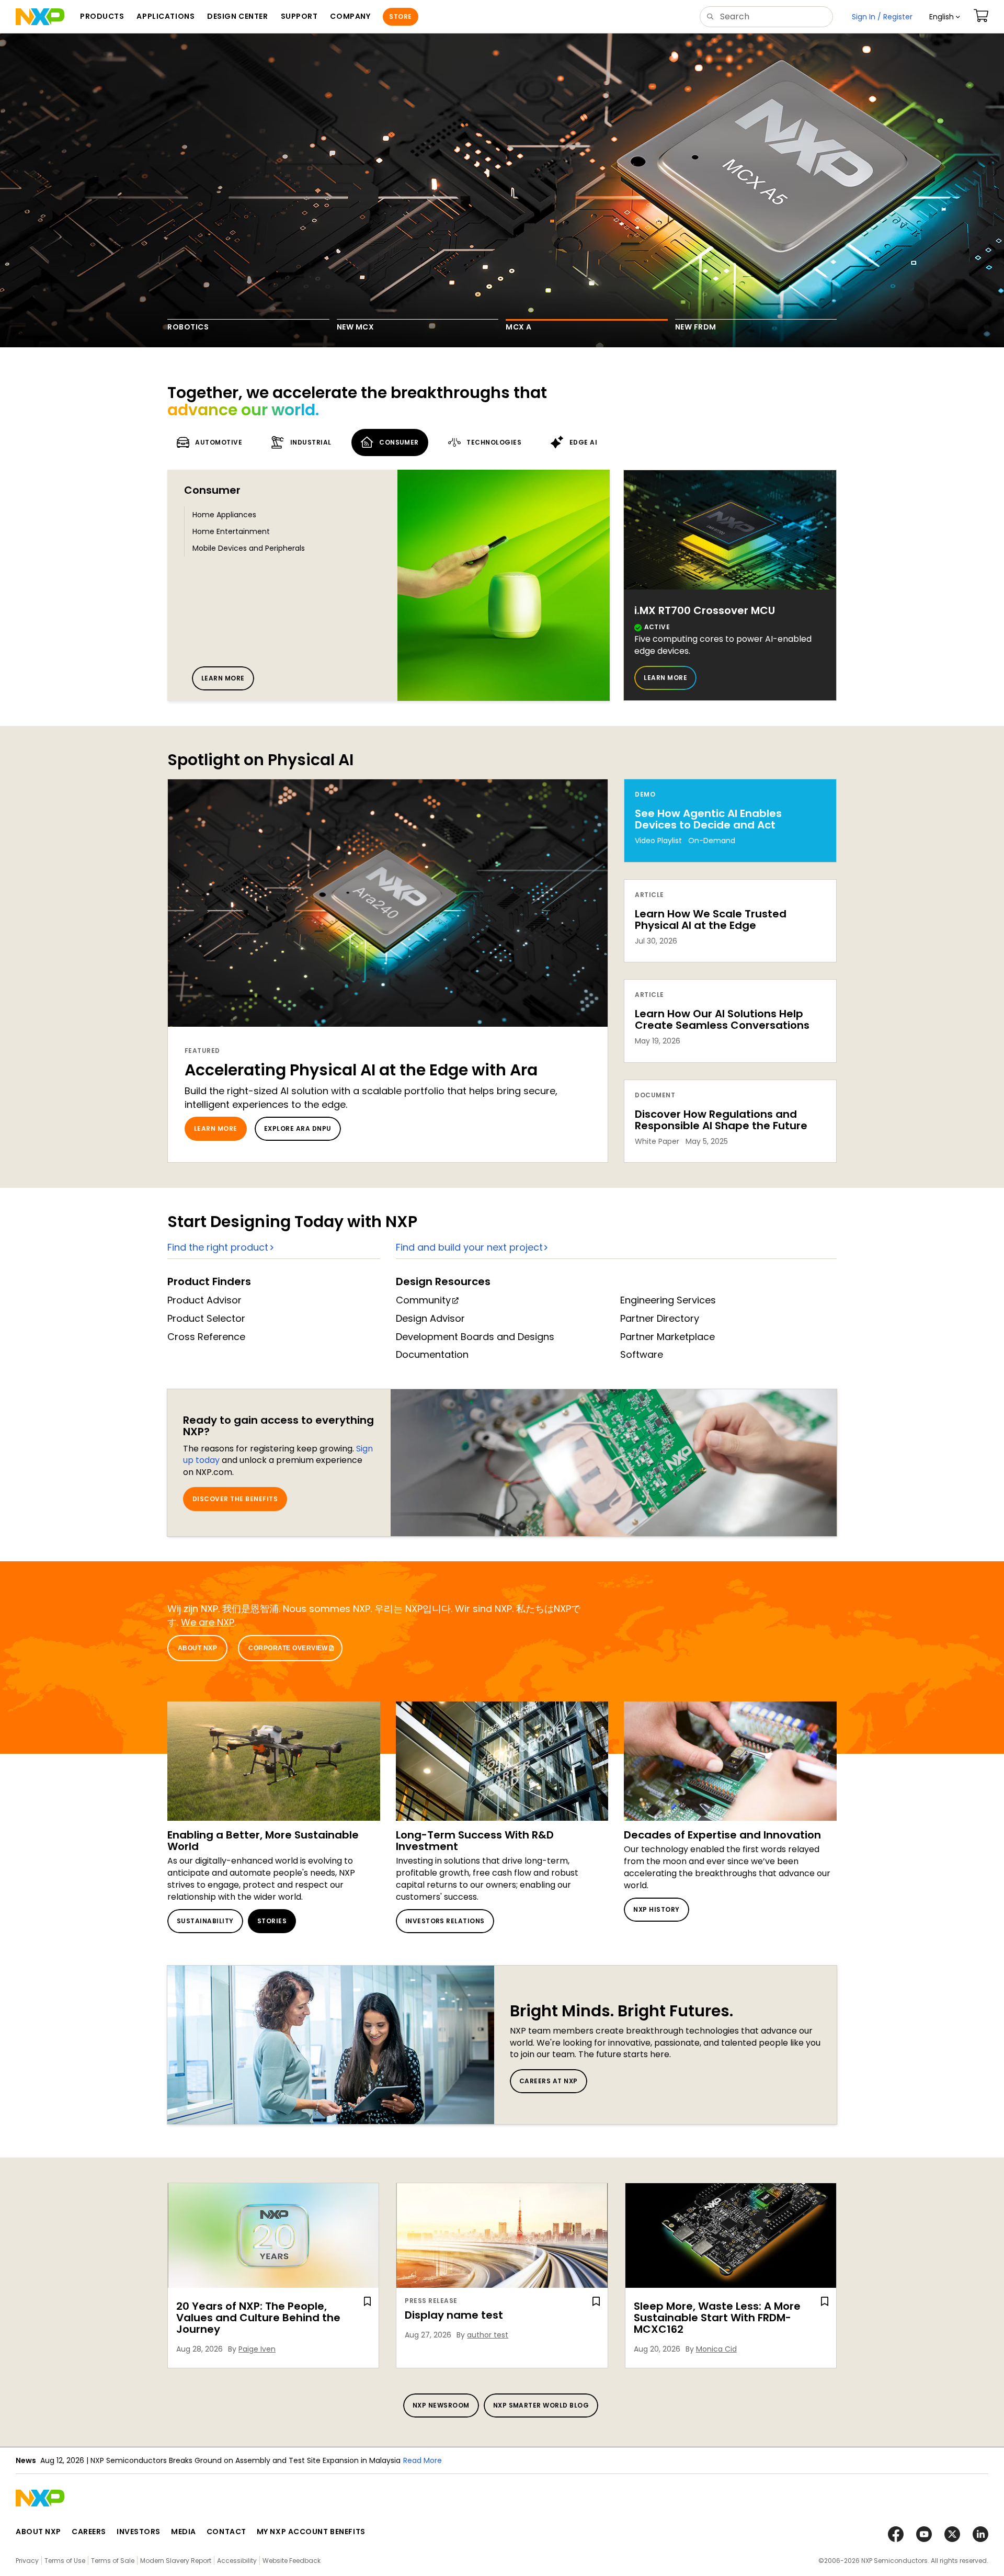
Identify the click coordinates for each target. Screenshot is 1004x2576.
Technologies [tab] (494, 442)
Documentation (432, 1354)
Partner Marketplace (668, 1337)
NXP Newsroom (441, 2405)
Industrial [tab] (311, 442)
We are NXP (208, 1622)
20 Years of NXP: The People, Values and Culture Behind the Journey (258, 2318)
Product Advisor (204, 1300)
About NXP (197, 1648)
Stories (272, 1921)
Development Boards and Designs (475, 1337)
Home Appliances (224, 515)
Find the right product (218, 1247)
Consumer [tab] (399, 442)
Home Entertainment (231, 531)
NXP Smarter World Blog (541, 2405)
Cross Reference (206, 1337)
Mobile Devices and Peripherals (249, 548)
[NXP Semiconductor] (40, 17)
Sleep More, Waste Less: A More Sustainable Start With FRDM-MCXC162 (717, 2318)
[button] (945, 17)
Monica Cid (716, 2349)
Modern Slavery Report (176, 2561)
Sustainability (205, 1921)
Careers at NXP (549, 2081)
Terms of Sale (113, 2561)
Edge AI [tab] (583, 442)
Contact (226, 2532)
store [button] (400, 16)
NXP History (656, 1909)
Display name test (454, 2315)
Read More (452, 2460)
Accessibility (237, 2561)
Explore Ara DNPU (298, 1128)
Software (642, 1354)
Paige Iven (257, 2349)
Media (184, 2532)
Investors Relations (445, 1921)
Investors (139, 2532)
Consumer (212, 490)
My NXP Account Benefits (311, 2532)
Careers (89, 2532)
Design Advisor (430, 1318)
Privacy (27, 2561)
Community (423, 1300)
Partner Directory (660, 1318)
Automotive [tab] (219, 442)
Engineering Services (668, 1300)
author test (488, 2335)
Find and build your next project (469, 1247)
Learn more (223, 678)
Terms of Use (65, 2561)
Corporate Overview (288, 1648)
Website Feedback (292, 2561)
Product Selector (206, 1318)
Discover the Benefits (235, 1499)
